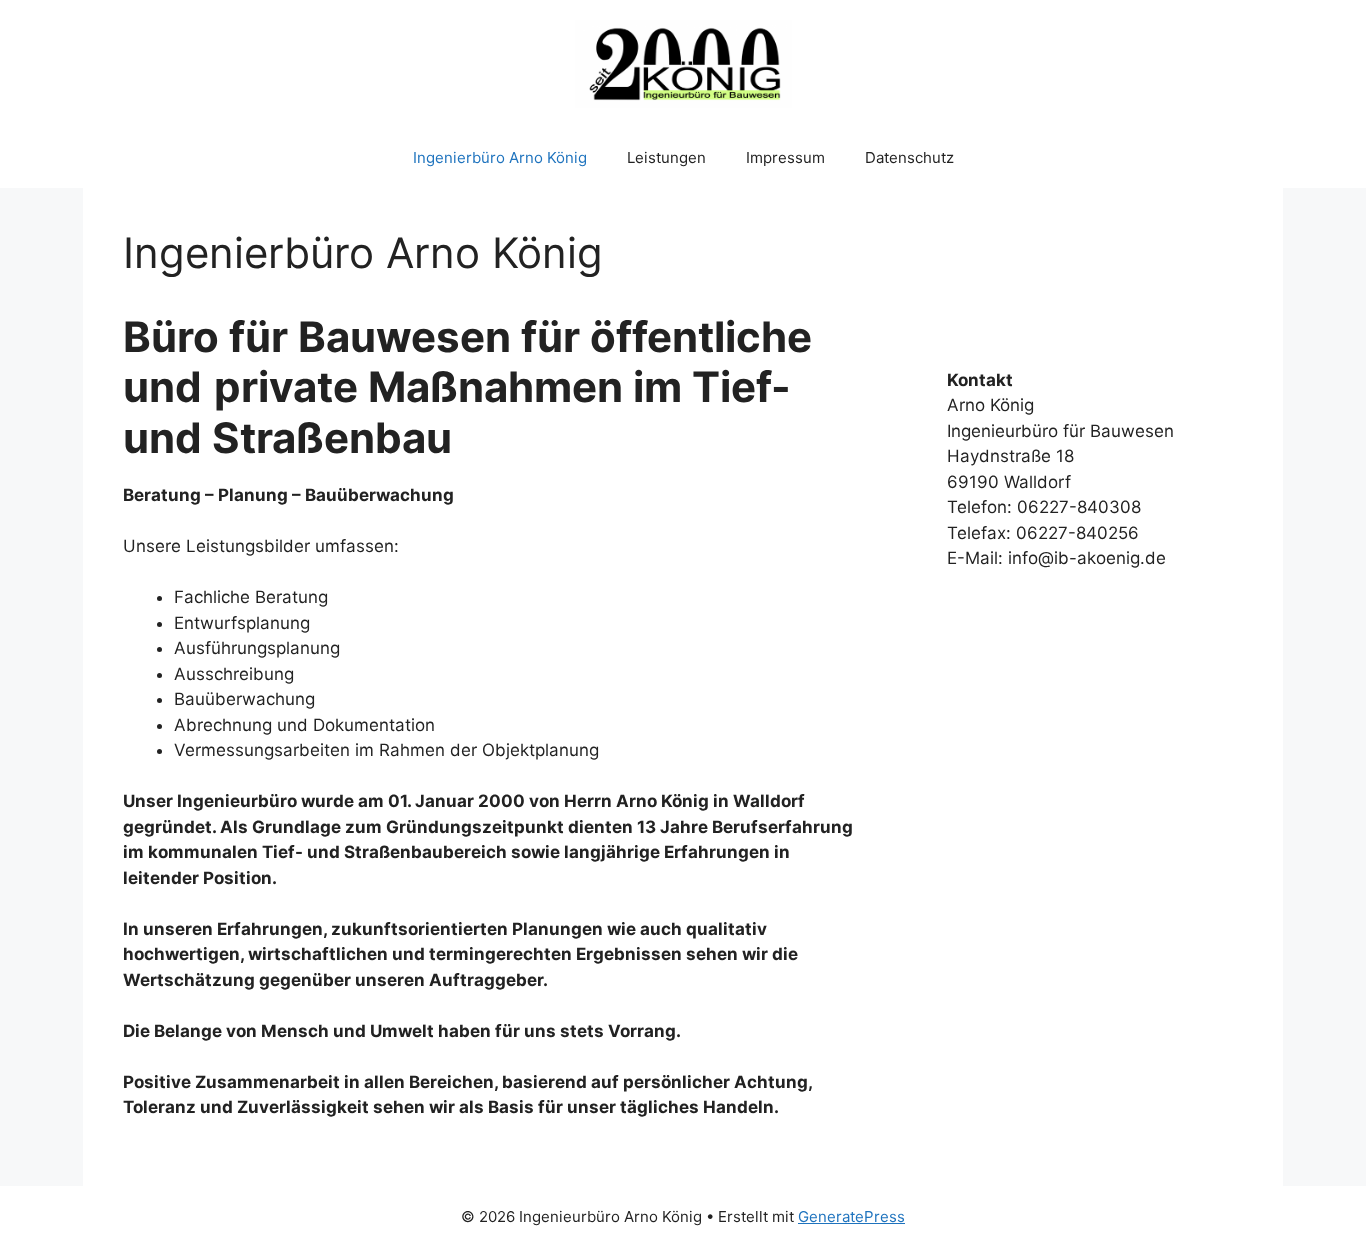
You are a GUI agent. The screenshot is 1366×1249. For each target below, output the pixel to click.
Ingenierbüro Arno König (500, 157)
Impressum (785, 157)
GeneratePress (851, 1216)
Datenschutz (909, 157)
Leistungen (666, 157)
